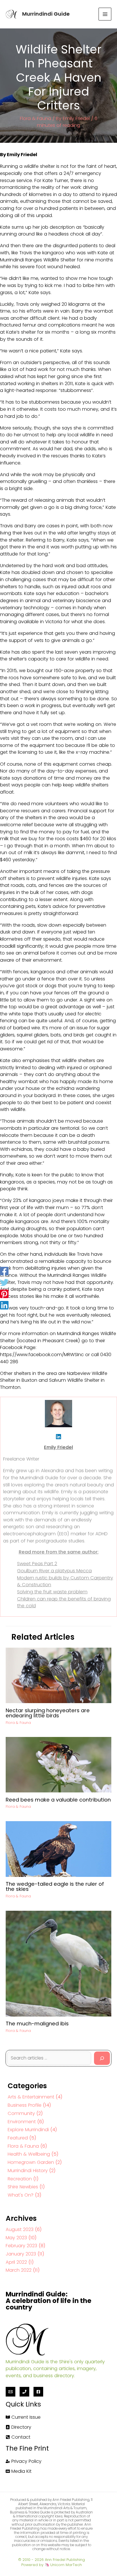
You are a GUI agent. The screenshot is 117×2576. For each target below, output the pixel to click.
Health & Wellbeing (29, 2154)
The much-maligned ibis (37, 2024)
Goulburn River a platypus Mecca (54, 1571)
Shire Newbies (23, 2187)
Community (21, 2113)
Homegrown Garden (31, 2162)
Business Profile (25, 2105)
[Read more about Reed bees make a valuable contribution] (58, 1764)
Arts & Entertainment (31, 2097)
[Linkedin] (4, 1305)
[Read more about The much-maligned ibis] (58, 1963)
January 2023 (21, 2254)
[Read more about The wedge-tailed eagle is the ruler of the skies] (58, 1849)
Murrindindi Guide (46, 14)
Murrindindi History (28, 2171)
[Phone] (24, 2392)
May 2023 (16, 2238)
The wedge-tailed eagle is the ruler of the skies (55, 1886)
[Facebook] (4, 1271)
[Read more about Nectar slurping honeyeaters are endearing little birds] (58, 1675)
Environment (22, 2122)
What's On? (21, 2195)
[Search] (102, 2058)
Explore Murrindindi (28, 2130)
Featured (18, 2138)
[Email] (11, 2392)
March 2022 (19, 2270)
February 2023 (21, 2246)
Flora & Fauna (35, 118)
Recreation (20, 2179)
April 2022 (16, 2262)
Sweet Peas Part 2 (37, 1564)
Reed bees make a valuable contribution (58, 1800)
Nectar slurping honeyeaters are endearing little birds (48, 1713)
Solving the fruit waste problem (52, 1592)
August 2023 (20, 2229)
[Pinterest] (4, 1294)
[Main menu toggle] (105, 14)
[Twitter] (4, 1282)
